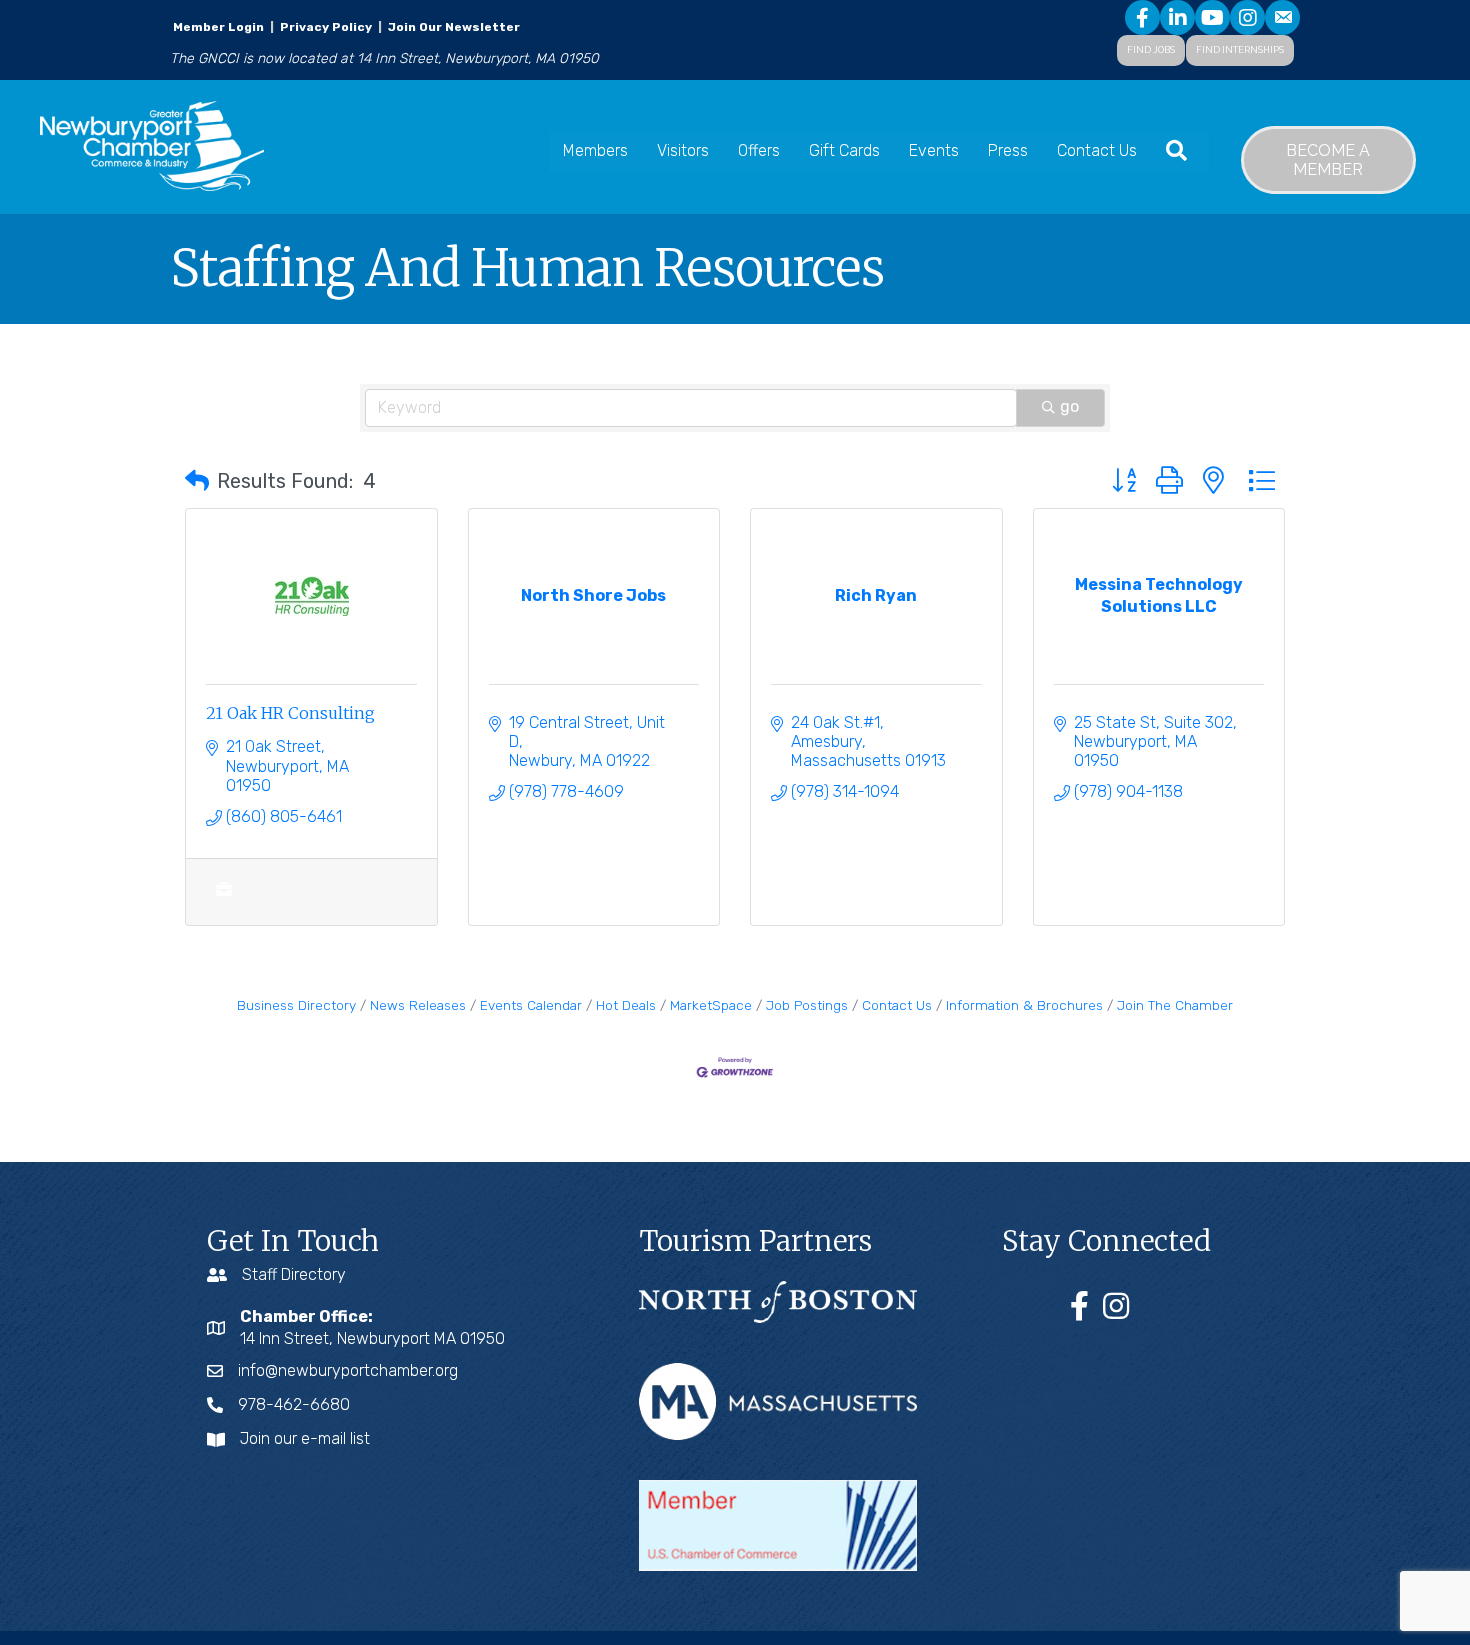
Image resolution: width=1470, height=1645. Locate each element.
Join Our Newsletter (452, 27)
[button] (197, 481)
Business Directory (296, 1005)
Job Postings (807, 1005)
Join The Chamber (1175, 1005)
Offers (759, 150)
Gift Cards (844, 150)
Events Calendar (531, 1005)
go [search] (1069, 406)
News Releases (418, 1005)
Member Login (218, 27)
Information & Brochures (1024, 1005)
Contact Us (1097, 150)
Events (934, 150)
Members (595, 150)
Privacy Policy (326, 27)
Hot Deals (626, 1005)
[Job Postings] (223, 900)
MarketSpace (711, 1005)
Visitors (683, 150)
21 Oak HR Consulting (290, 713)
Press (1008, 150)
